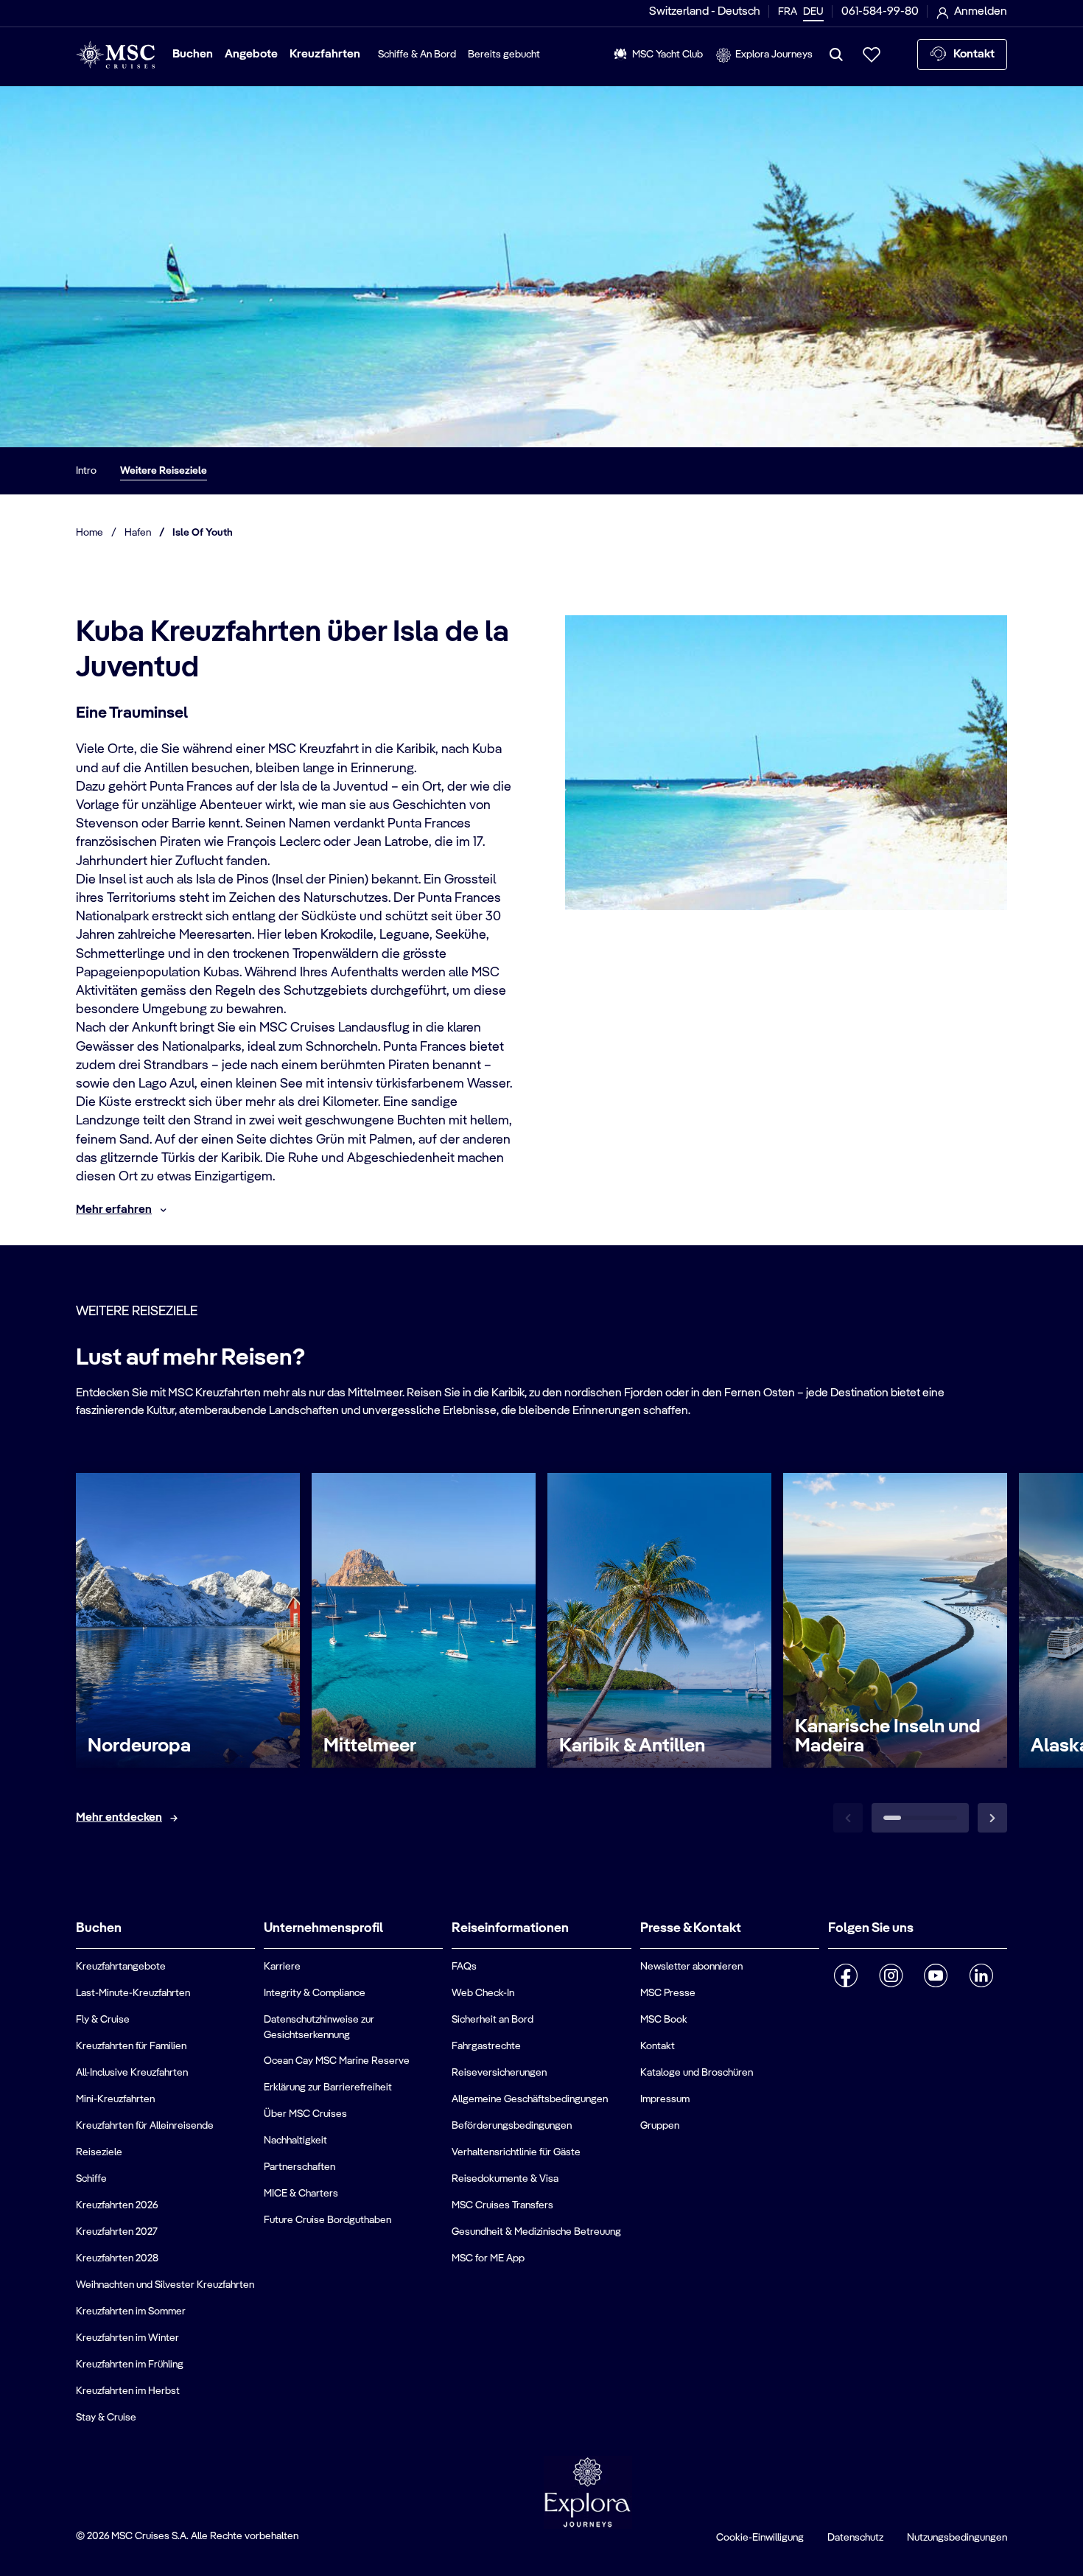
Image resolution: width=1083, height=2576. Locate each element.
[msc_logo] (115, 55)
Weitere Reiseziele (164, 471)
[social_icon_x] (834, 2014)
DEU (813, 12)
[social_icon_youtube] (936, 1975)
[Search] (836, 55)
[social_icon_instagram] (891, 1975)
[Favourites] (872, 55)
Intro (86, 471)
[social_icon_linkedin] (981, 1975)
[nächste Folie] (992, 1818)
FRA (788, 12)
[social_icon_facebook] (846, 1975)
